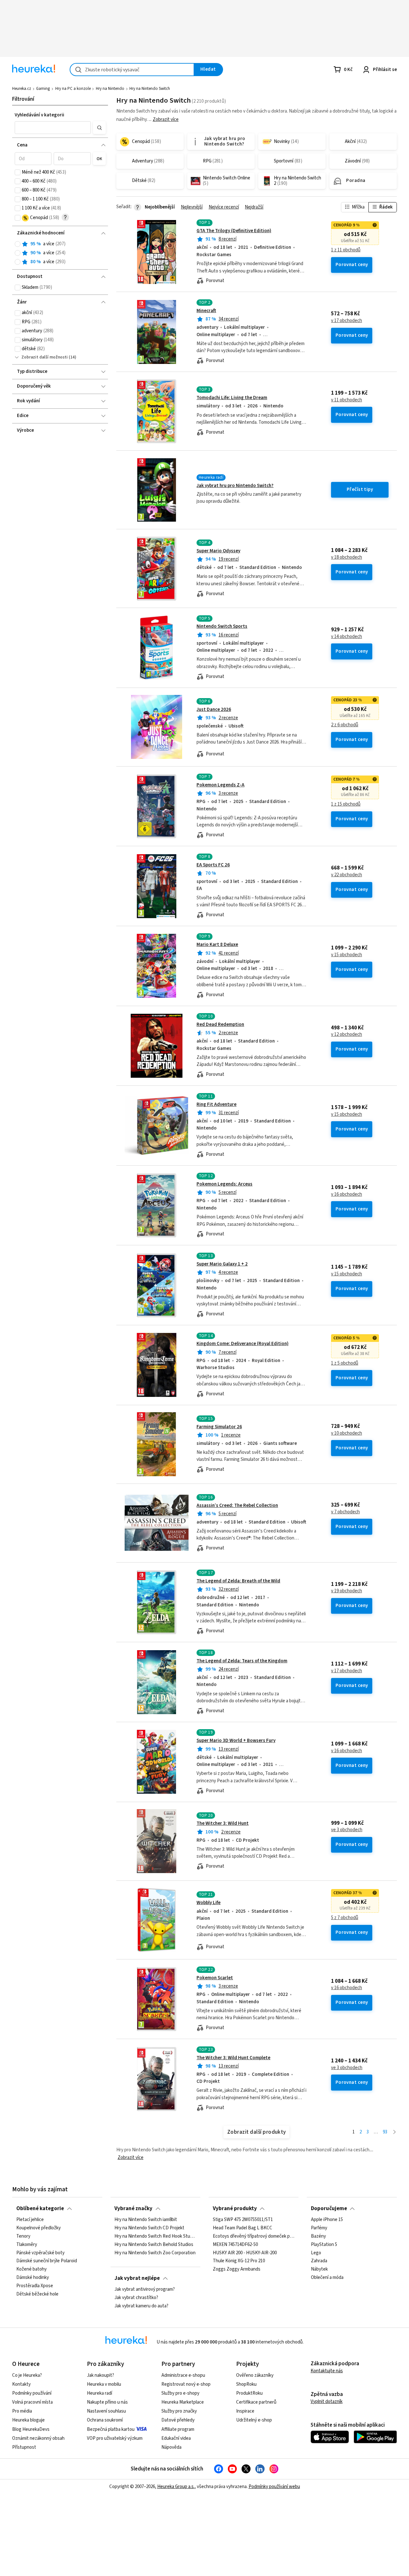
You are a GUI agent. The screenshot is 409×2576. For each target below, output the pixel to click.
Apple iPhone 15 (327, 2220)
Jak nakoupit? (100, 2375)
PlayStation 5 (324, 2245)
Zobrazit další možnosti (45, 357)
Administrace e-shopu (183, 2375)
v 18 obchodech (347, 557)
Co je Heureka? (27, 2375)
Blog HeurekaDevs (31, 2429)
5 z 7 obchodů (345, 1918)
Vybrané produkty (235, 2209)
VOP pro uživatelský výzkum (115, 2438)
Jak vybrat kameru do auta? (141, 2306)
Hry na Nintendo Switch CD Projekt (149, 2228)
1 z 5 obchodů (345, 1363)
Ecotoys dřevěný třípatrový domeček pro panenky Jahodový (254, 2236)
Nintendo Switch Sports (222, 626)
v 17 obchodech (347, 321)
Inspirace (245, 2411)
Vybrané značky (133, 2209)
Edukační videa (176, 2438)
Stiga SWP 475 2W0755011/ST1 (243, 2220)
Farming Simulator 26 (219, 1427)
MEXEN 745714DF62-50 (235, 2245)
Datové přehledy (178, 2420)
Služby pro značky (179, 2411)
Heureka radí (100, 2393)
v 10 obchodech (347, 1433)
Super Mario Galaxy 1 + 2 (222, 1264)
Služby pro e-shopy (180, 2393)
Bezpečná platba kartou (111, 2429)
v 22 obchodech (347, 875)
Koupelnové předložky (39, 2228)
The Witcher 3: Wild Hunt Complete (233, 2058)
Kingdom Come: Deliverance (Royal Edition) (243, 1344)
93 (385, 2132)
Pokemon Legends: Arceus (224, 1184)
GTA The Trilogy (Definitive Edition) (234, 231)
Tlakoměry (27, 2245)
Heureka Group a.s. (176, 2487)
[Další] (394, 2132)
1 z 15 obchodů (346, 804)
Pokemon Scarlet (215, 1978)
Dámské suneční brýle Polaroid (47, 2261)
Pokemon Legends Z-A (220, 785)
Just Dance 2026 (214, 709)
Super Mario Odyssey (218, 551)
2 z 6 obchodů (345, 725)
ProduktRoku (249, 2393)
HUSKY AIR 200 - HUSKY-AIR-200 (245, 2253)
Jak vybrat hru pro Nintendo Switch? (235, 486)
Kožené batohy (31, 2269)
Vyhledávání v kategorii (39, 115)
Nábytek (319, 2269)
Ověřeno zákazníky (255, 2375)
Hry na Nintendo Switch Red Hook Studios (155, 2236)
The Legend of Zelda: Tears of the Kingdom (242, 1661)
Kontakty (21, 2384)
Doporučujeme (329, 2209)
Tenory (23, 2236)
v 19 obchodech (347, 1591)
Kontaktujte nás (327, 2371)
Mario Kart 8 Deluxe (217, 945)
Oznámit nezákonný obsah (38, 2438)
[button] (53, 128)
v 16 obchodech (347, 1194)
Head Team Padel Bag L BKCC (243, 2228)
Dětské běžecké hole (37, 2294)
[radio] (18, 244)
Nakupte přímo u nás (107, 2402)
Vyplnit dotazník (327, 2402)
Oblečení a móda (327, 2278)
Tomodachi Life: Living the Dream (232, 398)
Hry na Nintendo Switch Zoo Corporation (155, 2253)
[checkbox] (18, 172)
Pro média (22, 2411)
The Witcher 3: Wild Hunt (223, 1823)
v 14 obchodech (347, 637)
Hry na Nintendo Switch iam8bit (146, 2220)
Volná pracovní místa (32, 2402)
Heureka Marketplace (183, 2402)
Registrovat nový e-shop (186, 2384)
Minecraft (206, 311)
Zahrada (319, 2261)
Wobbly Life (208, 1903)
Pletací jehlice (30, 2220)
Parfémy (319, 2228)
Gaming (43, 89)
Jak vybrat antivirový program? (145, 2289)
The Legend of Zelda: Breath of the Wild (238, 1581)
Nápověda (171, 2447)
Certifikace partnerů (256, 2402)
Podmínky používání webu (274, 2487)
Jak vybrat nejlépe (137, 2278)
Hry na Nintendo (110, 89)
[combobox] (132, 70)
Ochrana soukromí (105, 2420)
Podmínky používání (32, 2393)
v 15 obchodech (347, 955)
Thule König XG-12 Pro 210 (239, 2261)
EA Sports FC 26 (213, 865)
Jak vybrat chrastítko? (136, 2298)
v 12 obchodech (347, 1035)
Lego (316, 2253)
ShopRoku (246, 2384)
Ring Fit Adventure (216, 1104)
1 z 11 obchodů (346, 250)
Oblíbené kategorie (40, 2209)
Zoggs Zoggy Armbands (237, 2269)
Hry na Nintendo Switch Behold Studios (154, 2245)
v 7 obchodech (345, 1512)
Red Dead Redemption (220, 1024)
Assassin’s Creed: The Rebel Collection (237, 1505)
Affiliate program (178, 2429)
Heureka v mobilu (104, 2384)
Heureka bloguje (28, 2420)
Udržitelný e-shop (254, 2420)
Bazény (318, 2236)
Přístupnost (24, 2447)
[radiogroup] (60, 253)
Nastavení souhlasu (106, 2411)
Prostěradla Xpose (35, 2286)
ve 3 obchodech (347, 1830)
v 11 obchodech (347, 400)
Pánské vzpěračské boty (40, 2253)
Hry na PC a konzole (73, 89)
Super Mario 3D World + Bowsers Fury (236, 1741)
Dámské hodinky (33, 2278)
